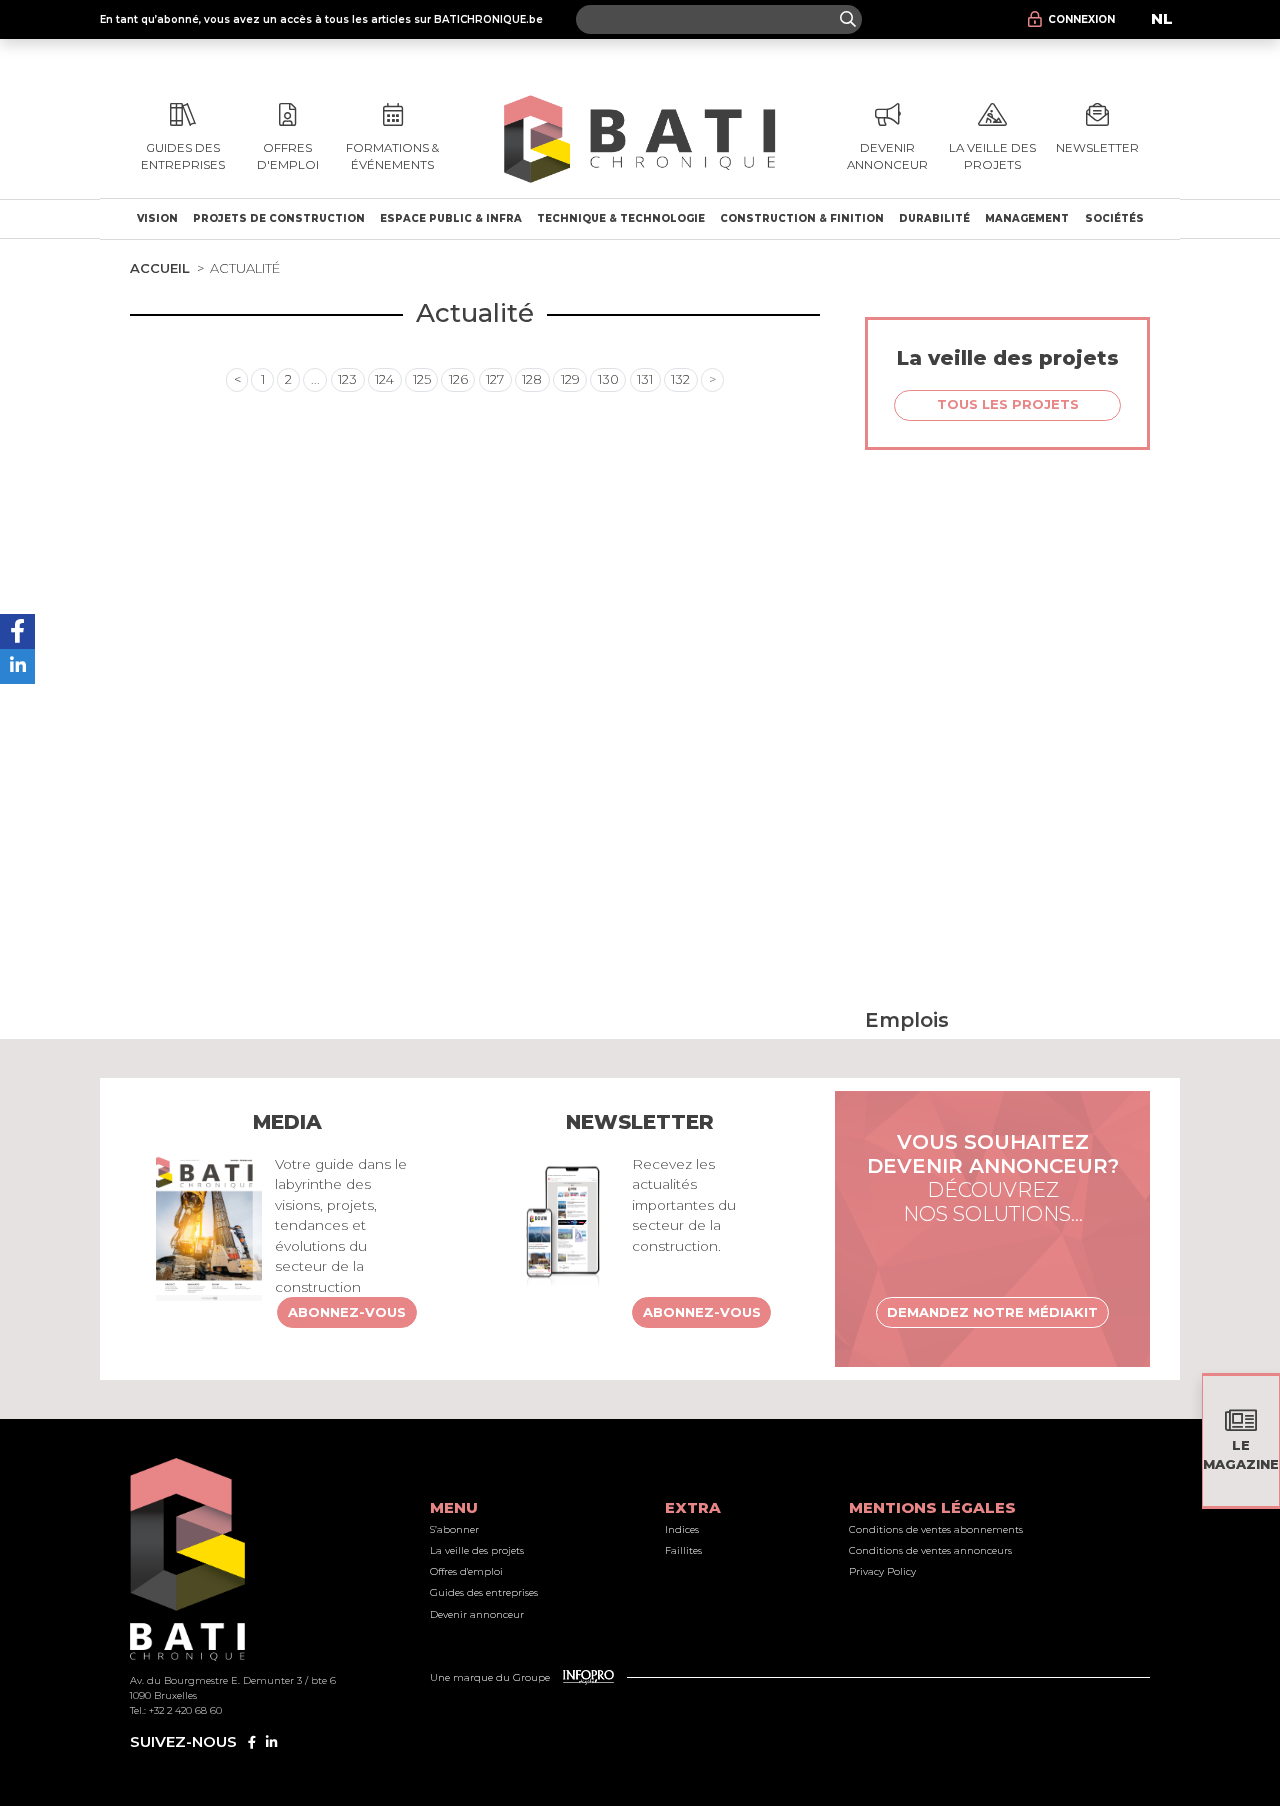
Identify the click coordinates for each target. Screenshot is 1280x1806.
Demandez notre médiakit (992, 1312)
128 (532, 379)
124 (384, 379)
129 (570, 379)
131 (645, 379)
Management (1027, 218)
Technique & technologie (621, 218)
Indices (682, 1529)
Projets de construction (279, 218)
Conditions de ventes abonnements (936, 1529)
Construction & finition (802, 218)
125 (422, 379)
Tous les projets (1008, 404)
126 (458, 379)
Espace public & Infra (451, 218)
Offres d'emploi (466, 1571)
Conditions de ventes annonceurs (930, 1550)
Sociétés (1114, 218)
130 (608, 379)
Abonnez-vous (347, 1312)
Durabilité (934, 218)
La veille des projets (477, 1550)
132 (680, 379)
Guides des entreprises (484, 1592)
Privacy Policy (882, 1571)
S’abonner (454, 1529)
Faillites (683, 1550)
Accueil (160, 268)
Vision (157, 218)
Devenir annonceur (477, 1614)
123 (347, 379)
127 (495, 379)
